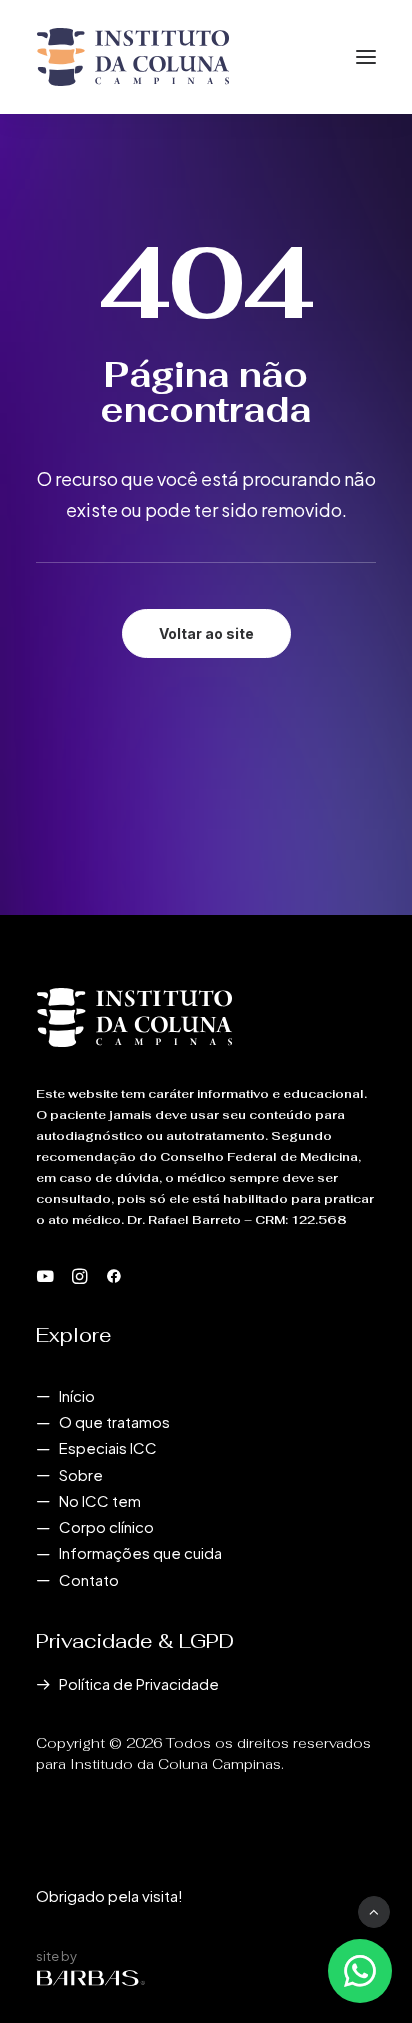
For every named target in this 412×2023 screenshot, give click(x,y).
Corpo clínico (106, 1526)
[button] (366, 57)
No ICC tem (100, 1500)
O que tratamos (114, 1421)
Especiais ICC (108, 1447)
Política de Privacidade (139, 1683)
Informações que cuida (140, 1552)
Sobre (81, 1474)
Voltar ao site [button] (206, 633)
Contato (89, 1579)
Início (77, 1395)
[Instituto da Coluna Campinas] (133, 57)
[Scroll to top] (374, 1909)
